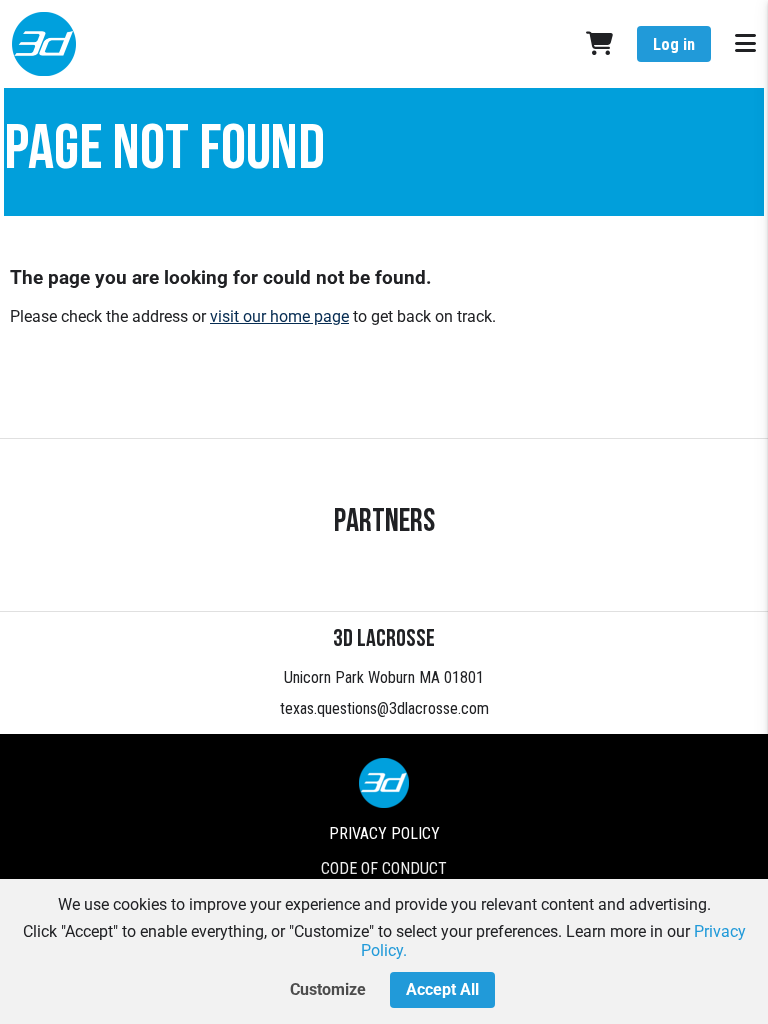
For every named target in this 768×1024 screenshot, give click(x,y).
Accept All (442, 989)
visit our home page (279, 316)
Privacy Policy (384, 833)
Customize (328, 989)
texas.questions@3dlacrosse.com (384, 708)
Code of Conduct (384, 868)
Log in (674, 44)
